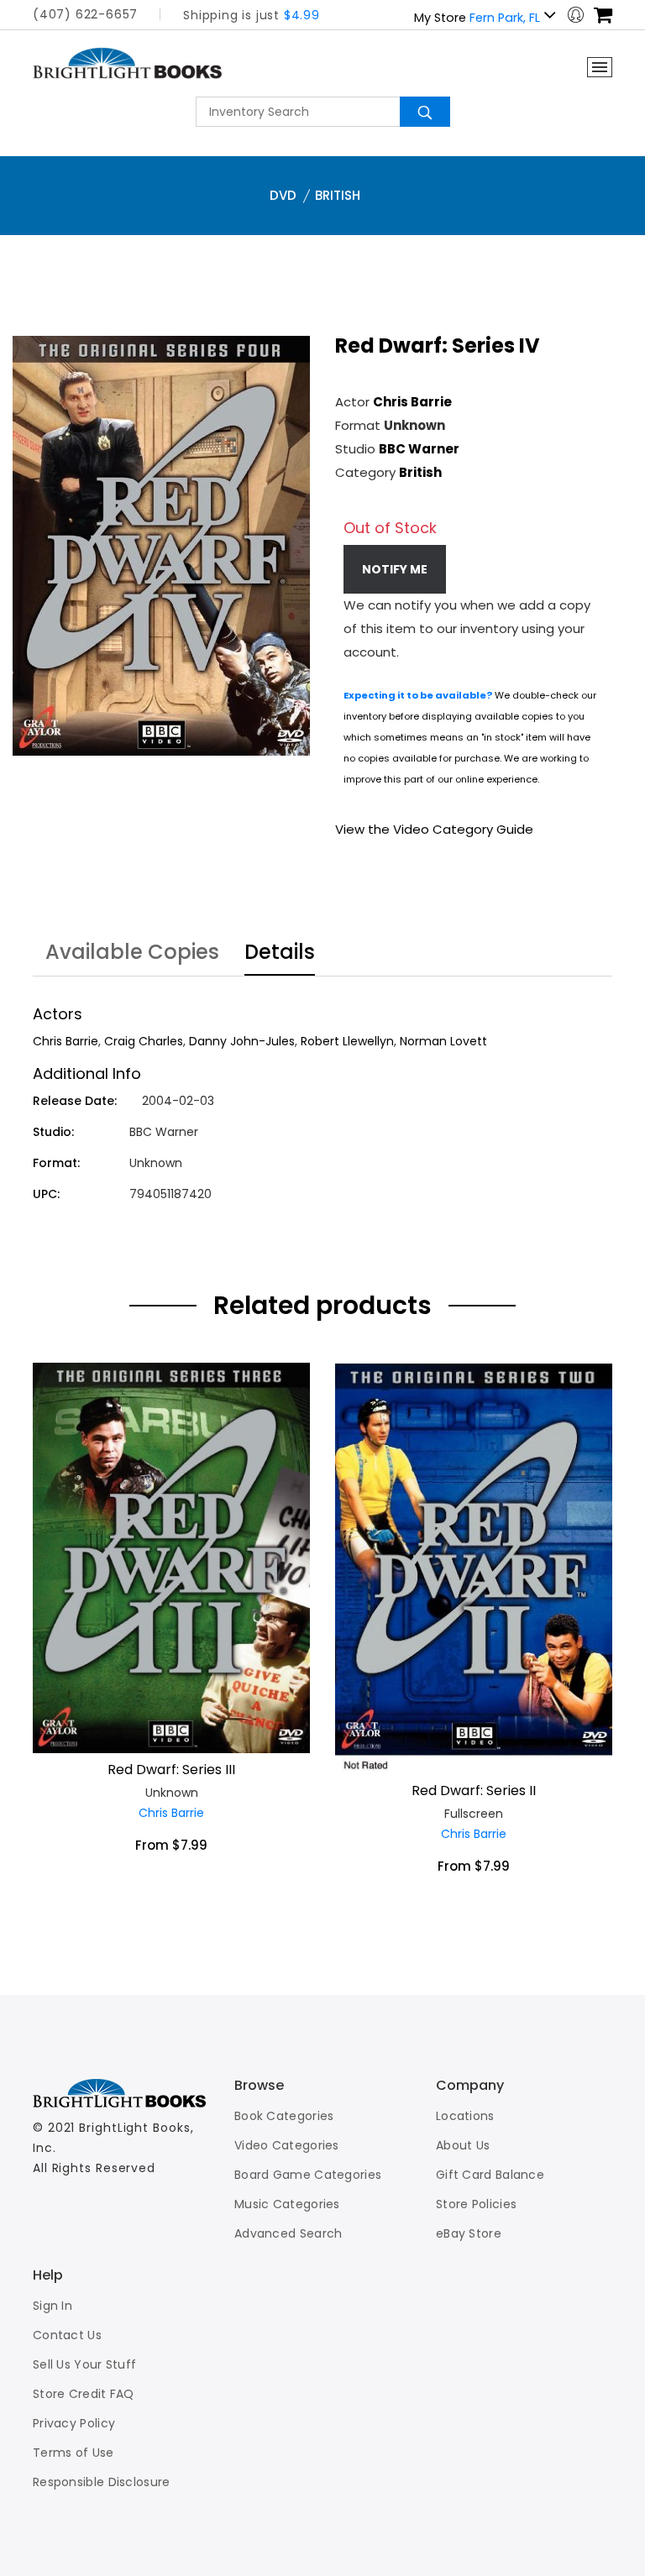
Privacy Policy (74, 2423)
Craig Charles (144, 1041)
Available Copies (132, 954)
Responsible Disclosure (102, 2482)
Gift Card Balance (490, 2175)
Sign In (52, 2306)
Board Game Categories (308, 2175)
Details (280, 954)
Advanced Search (288, 2233)
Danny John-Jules (242, 1041)
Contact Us (67, 2335)
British (338, 195)
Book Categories (284, 2116)
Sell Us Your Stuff (84, 2364)
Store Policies (476, 2204)
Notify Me (395, 569)
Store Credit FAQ (84, 2394)
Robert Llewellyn (347, 1041)
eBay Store (469, 2233)
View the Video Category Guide (434, 829)
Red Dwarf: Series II (474, 1791)
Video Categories (287, 2145)
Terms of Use (73, 2453)
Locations (465, 2116)
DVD (283, 195)
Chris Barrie (412, 402)
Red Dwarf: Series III (171, 1770)
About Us (463, 2145)
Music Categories (287, 2204)
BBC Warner (419, 449)
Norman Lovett (443, 1041)
